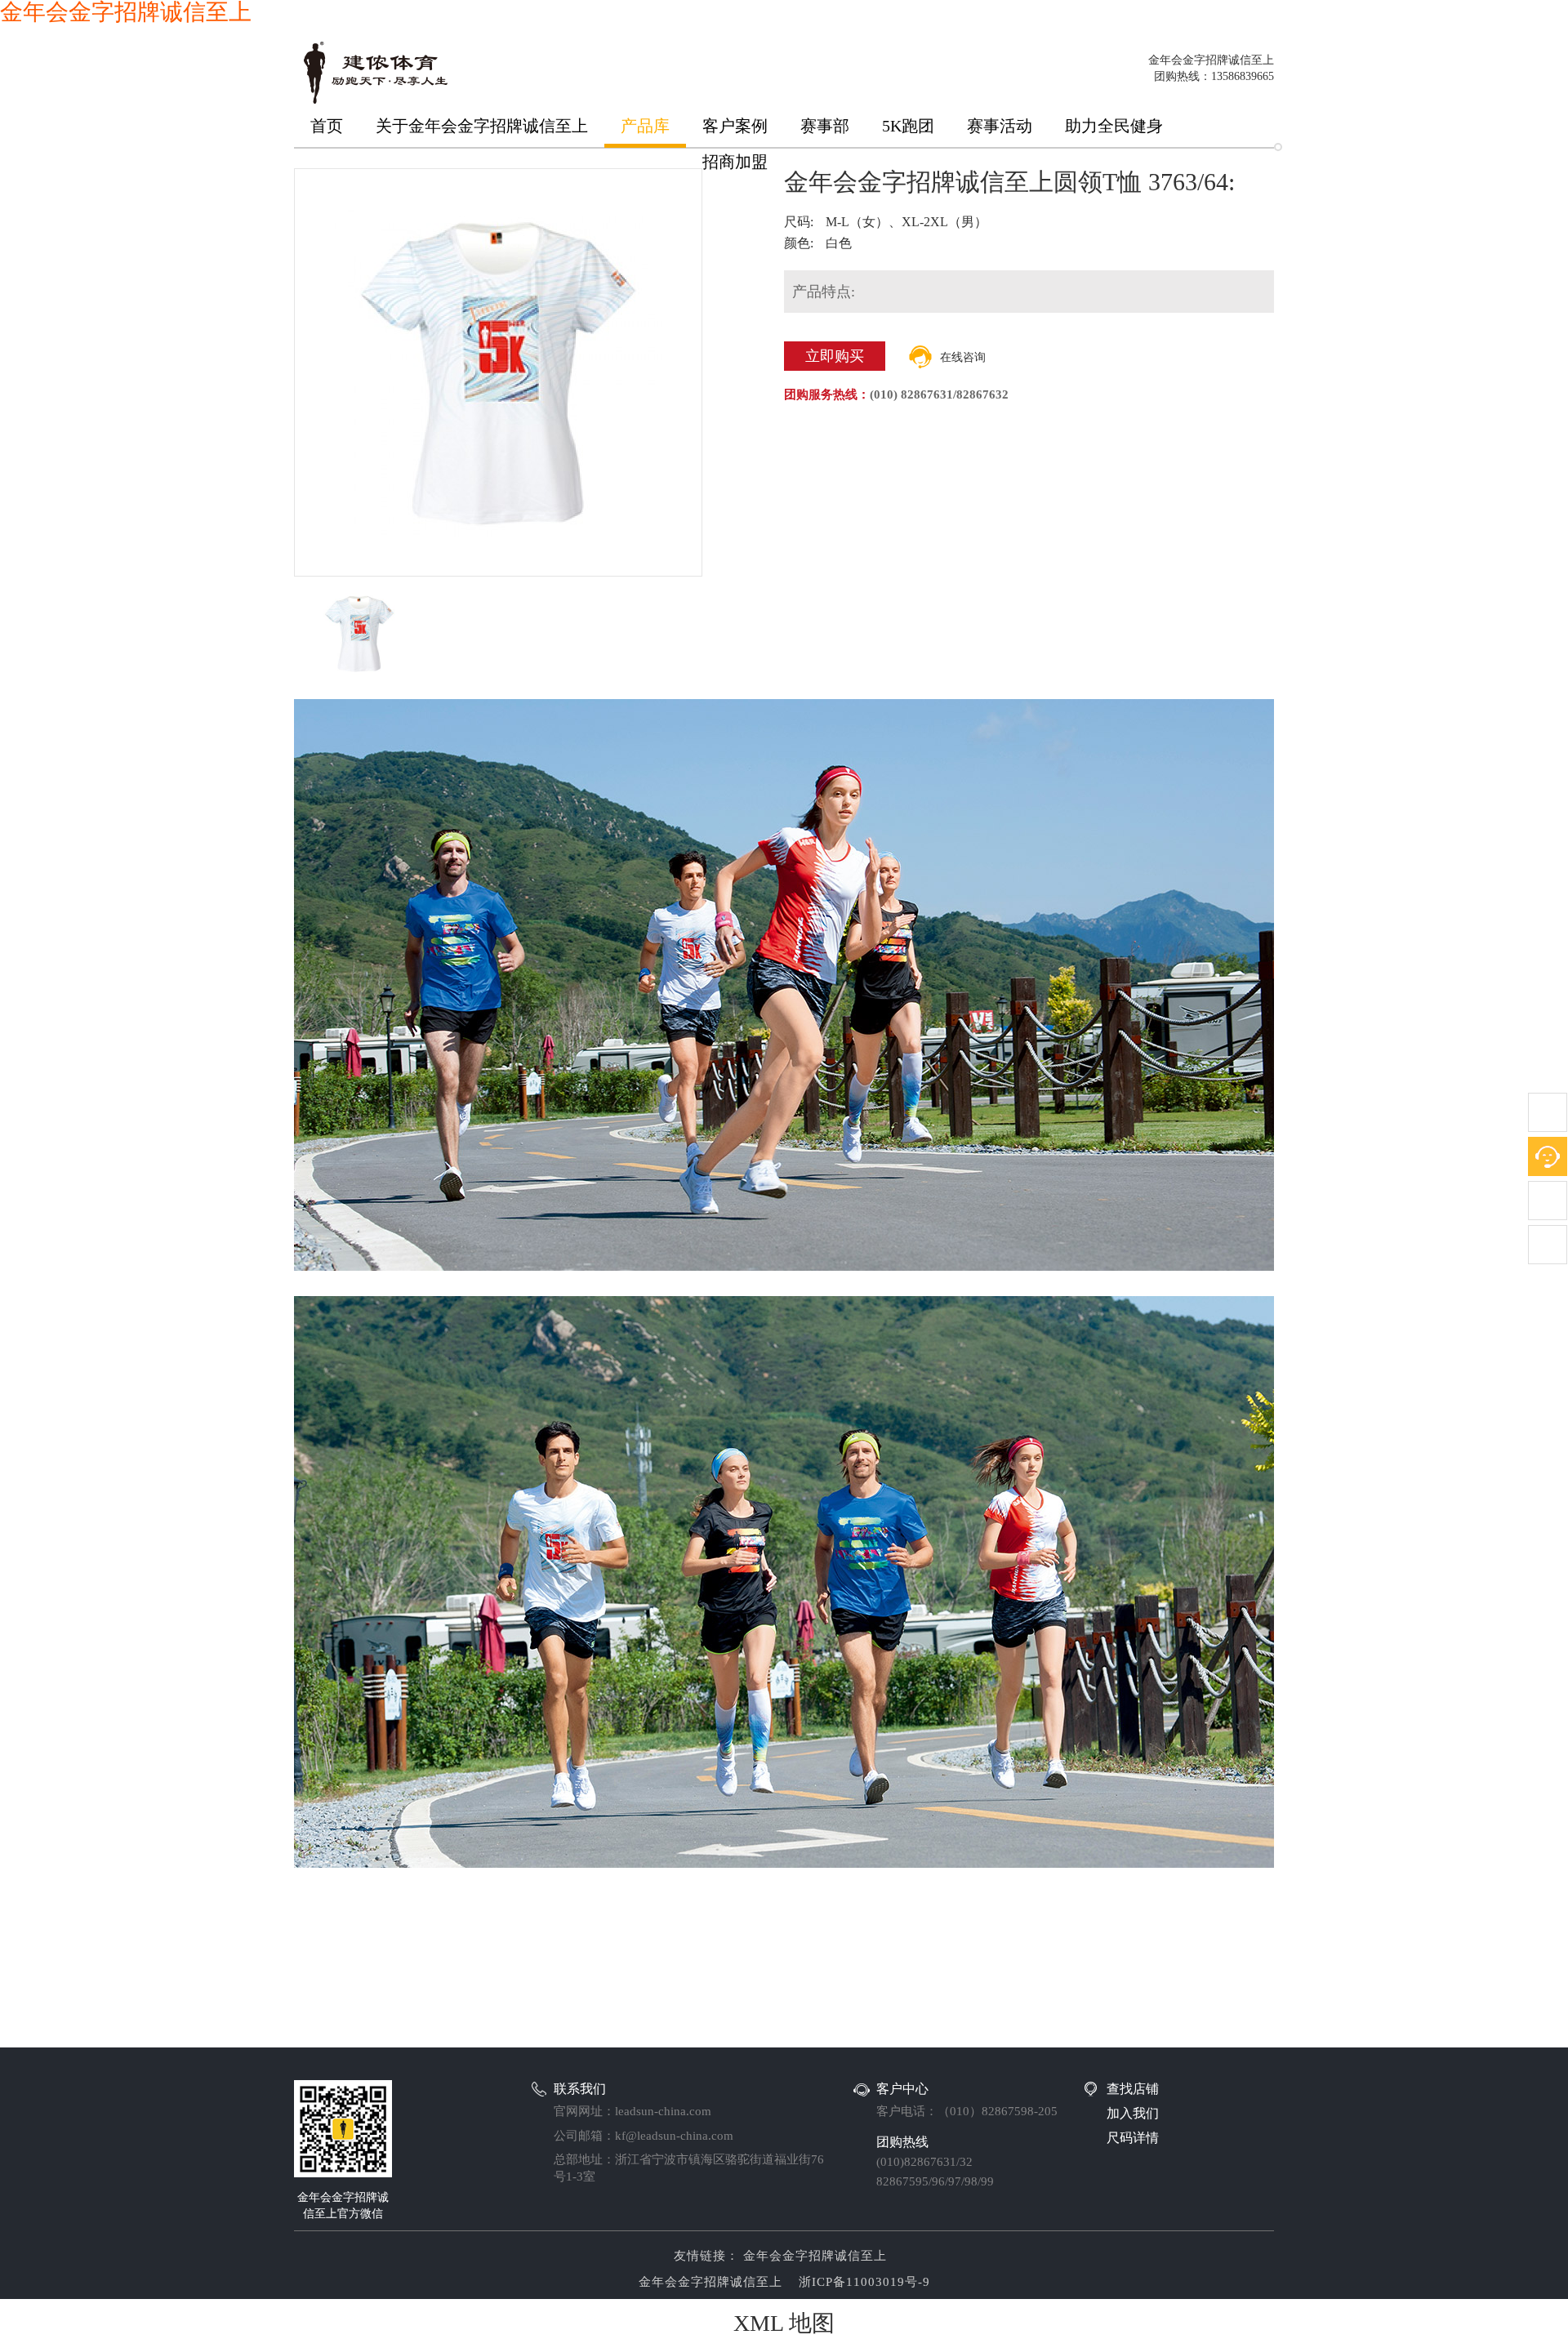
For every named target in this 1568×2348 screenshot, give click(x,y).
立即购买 (835, 356)
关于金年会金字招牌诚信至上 (482, 126)
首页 (327, 126)
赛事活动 (1000, 126)
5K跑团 (908, 126)
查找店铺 (1133, 2089)
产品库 (645, 126)
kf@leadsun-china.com (674, 2136)
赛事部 (825, 126)
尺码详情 (1133, 2138)
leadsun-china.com (663, 2111)
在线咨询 (963, 357)
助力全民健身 (1114, 126)
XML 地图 (784, 2323)
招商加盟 (735, 162)
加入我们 (1133, 2113)
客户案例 (735, 126)
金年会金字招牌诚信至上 (813, 2256)
